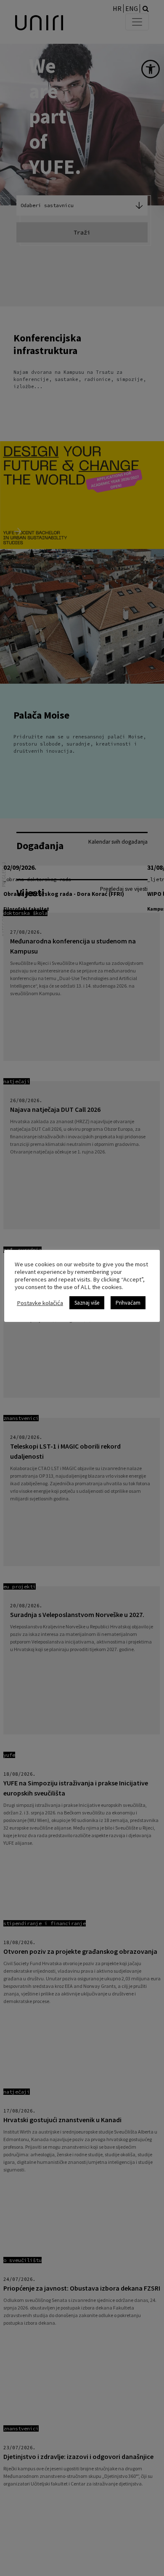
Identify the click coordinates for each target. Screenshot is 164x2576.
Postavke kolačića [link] (40, 1303)
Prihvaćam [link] (128, 1303)
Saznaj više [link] (87, 1303)
